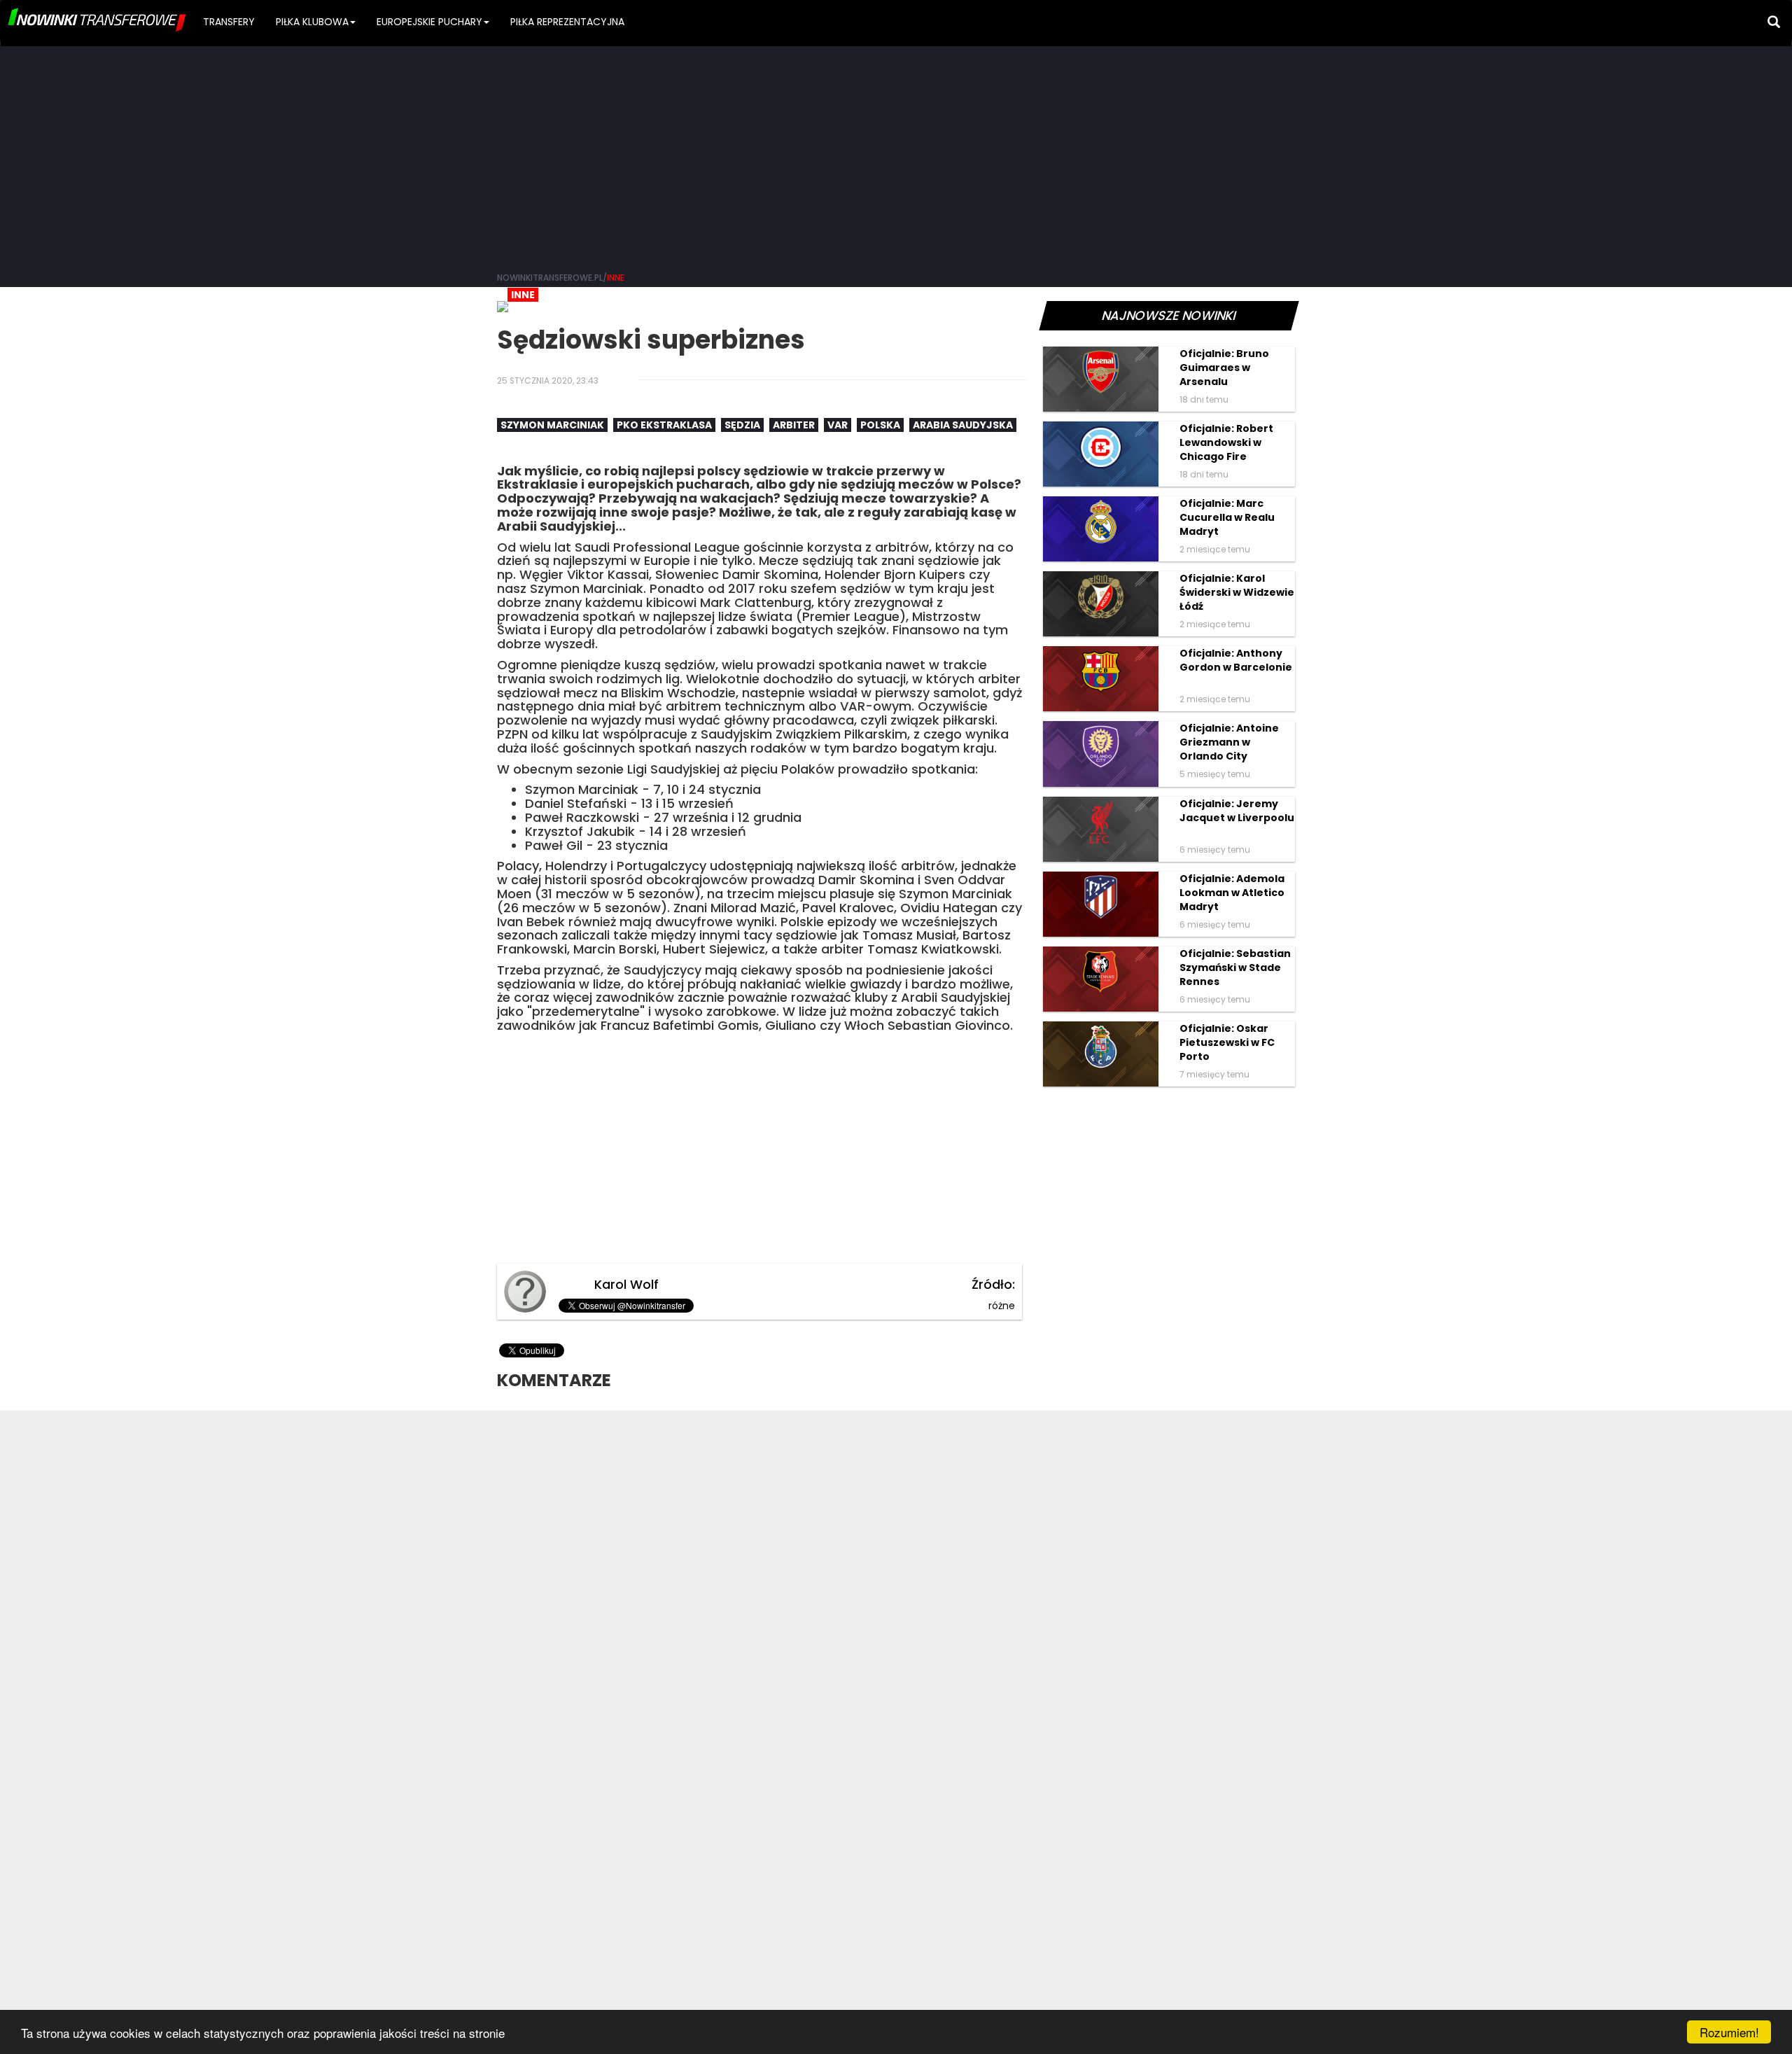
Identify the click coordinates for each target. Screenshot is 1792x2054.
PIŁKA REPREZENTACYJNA (567, 22)
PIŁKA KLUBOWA (312, 22)
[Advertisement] (896, 154)
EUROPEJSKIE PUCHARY (429, 22)
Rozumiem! (1729, 2032)
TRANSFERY (229, 22)
